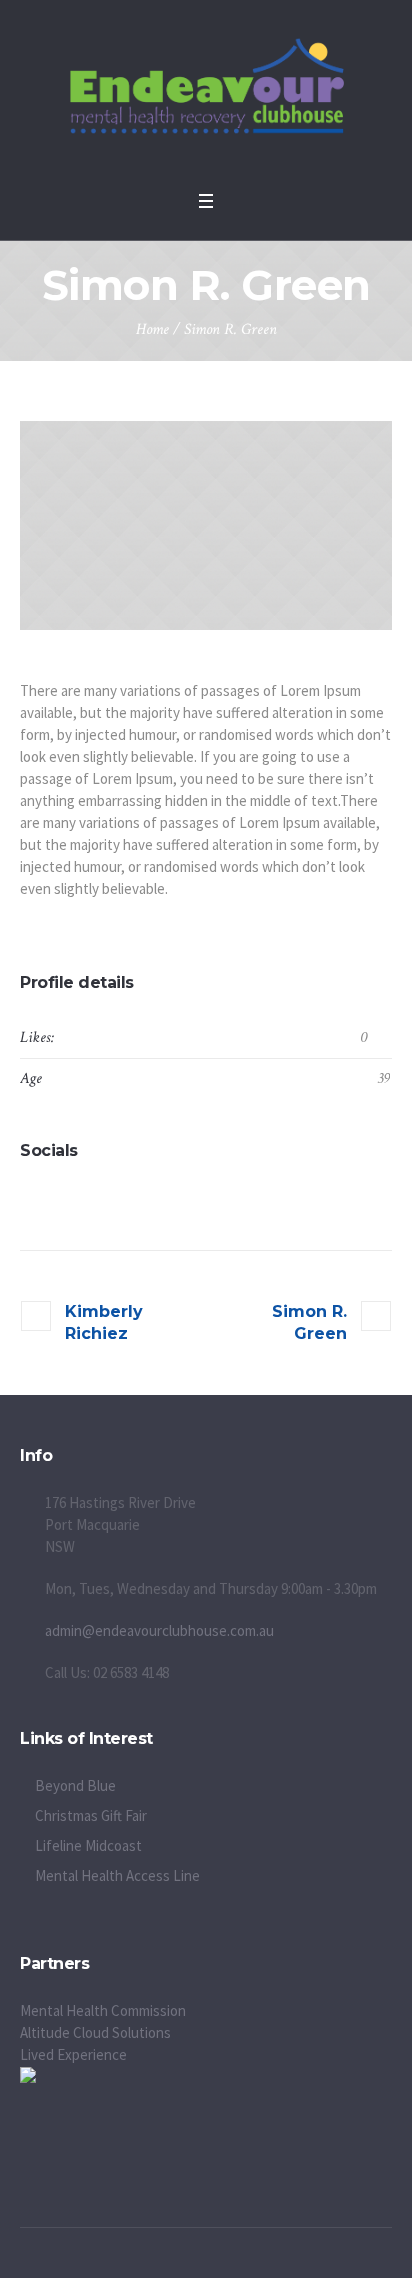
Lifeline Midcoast (88, 1845)
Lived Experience (73, 2054)
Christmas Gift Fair (91, 1815)
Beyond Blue (75, 1785)
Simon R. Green (309, 1322)
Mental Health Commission (103, 2010)
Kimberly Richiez (104, 1322)
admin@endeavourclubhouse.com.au (159, 1630)
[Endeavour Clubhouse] (206, 90)
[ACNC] (28, 2076)
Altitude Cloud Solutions (95, 2032)
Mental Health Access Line (117, 1875)
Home (152, 329)
